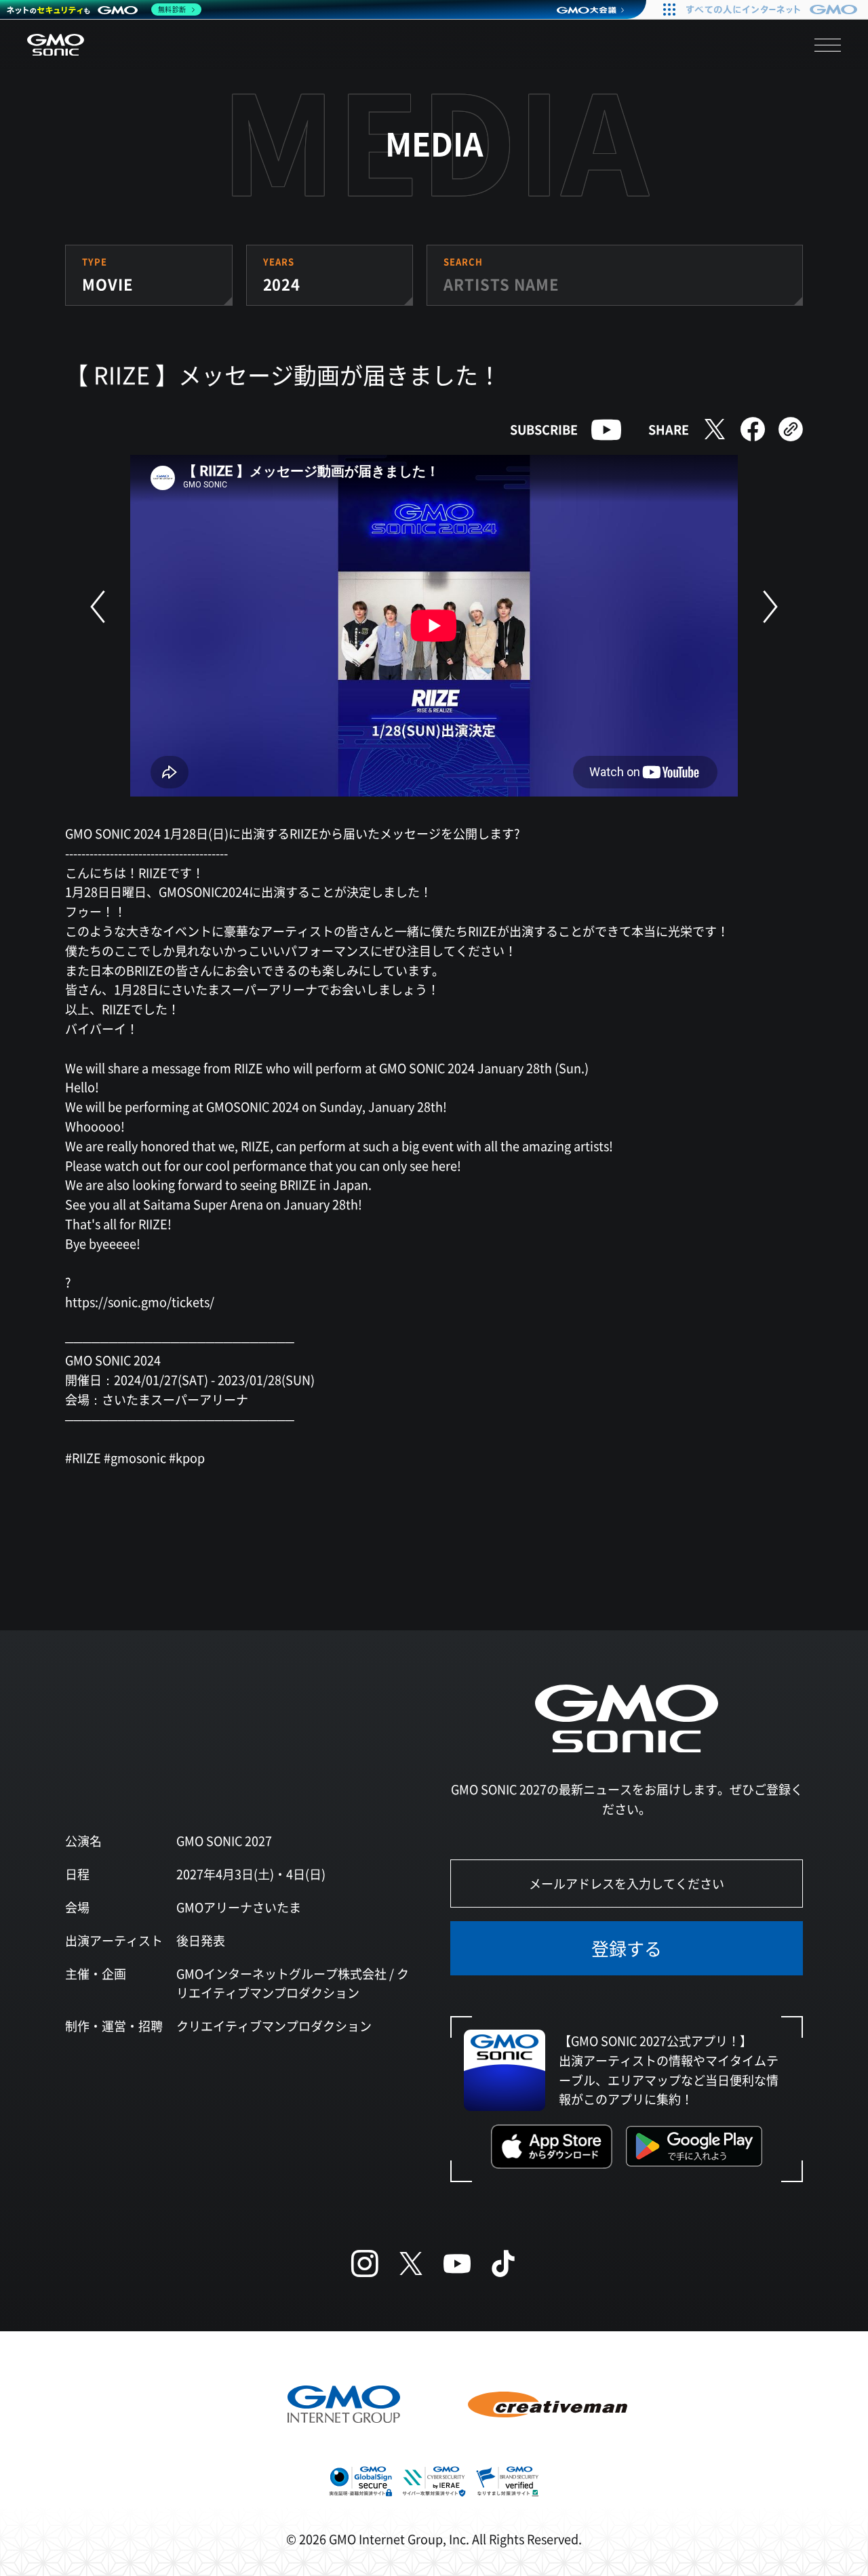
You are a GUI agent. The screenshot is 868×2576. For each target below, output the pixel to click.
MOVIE (107, 283)
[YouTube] (457, 2263)
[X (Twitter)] (411, 2263)
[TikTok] (503, 2263)
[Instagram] (365, 2263)
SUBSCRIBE (544, 429)
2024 (282, 283)
